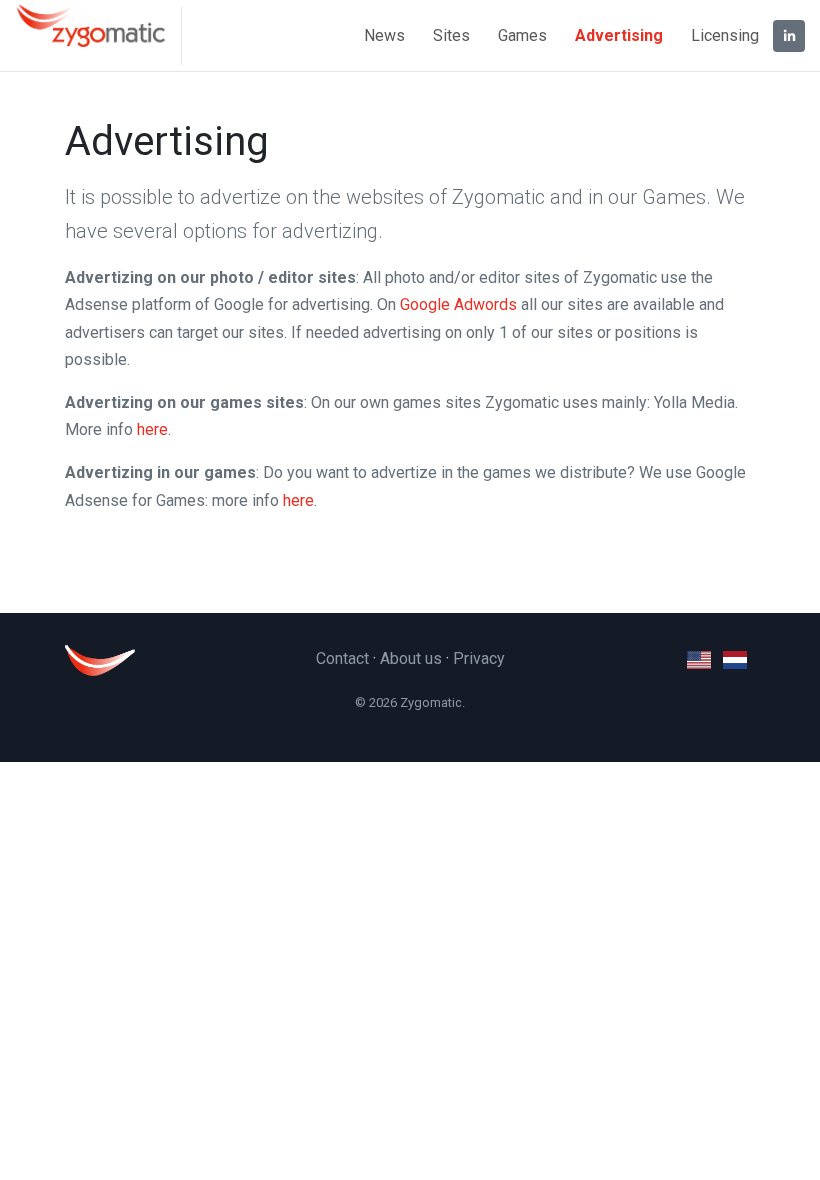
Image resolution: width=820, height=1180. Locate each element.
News (384, 35)
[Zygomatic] (98, 36)
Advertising (619, 35)
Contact (342, 658)
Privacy (479, 658)
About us (411, 658)
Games (522, 35)
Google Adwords (458, 304)
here (152, 429)
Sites (451, 35)
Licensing (725, 35)
